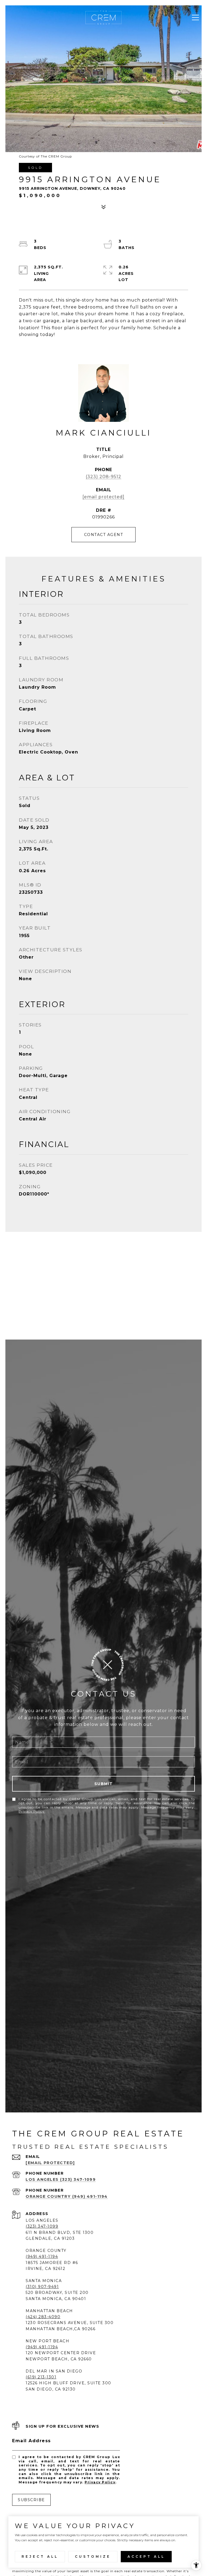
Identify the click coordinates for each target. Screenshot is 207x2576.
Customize (93, 2556)
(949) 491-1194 (42, 2347)
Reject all (40, 2556)
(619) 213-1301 (41, 2377)
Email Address (32, 2441)
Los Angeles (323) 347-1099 (61, 2179)
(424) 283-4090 (43, 2317)
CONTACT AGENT (104, 535)
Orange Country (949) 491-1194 (67, 2196)
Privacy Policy (32, 1811)
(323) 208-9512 (103, 477)
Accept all (146, 2556)
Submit (104, 1784)
